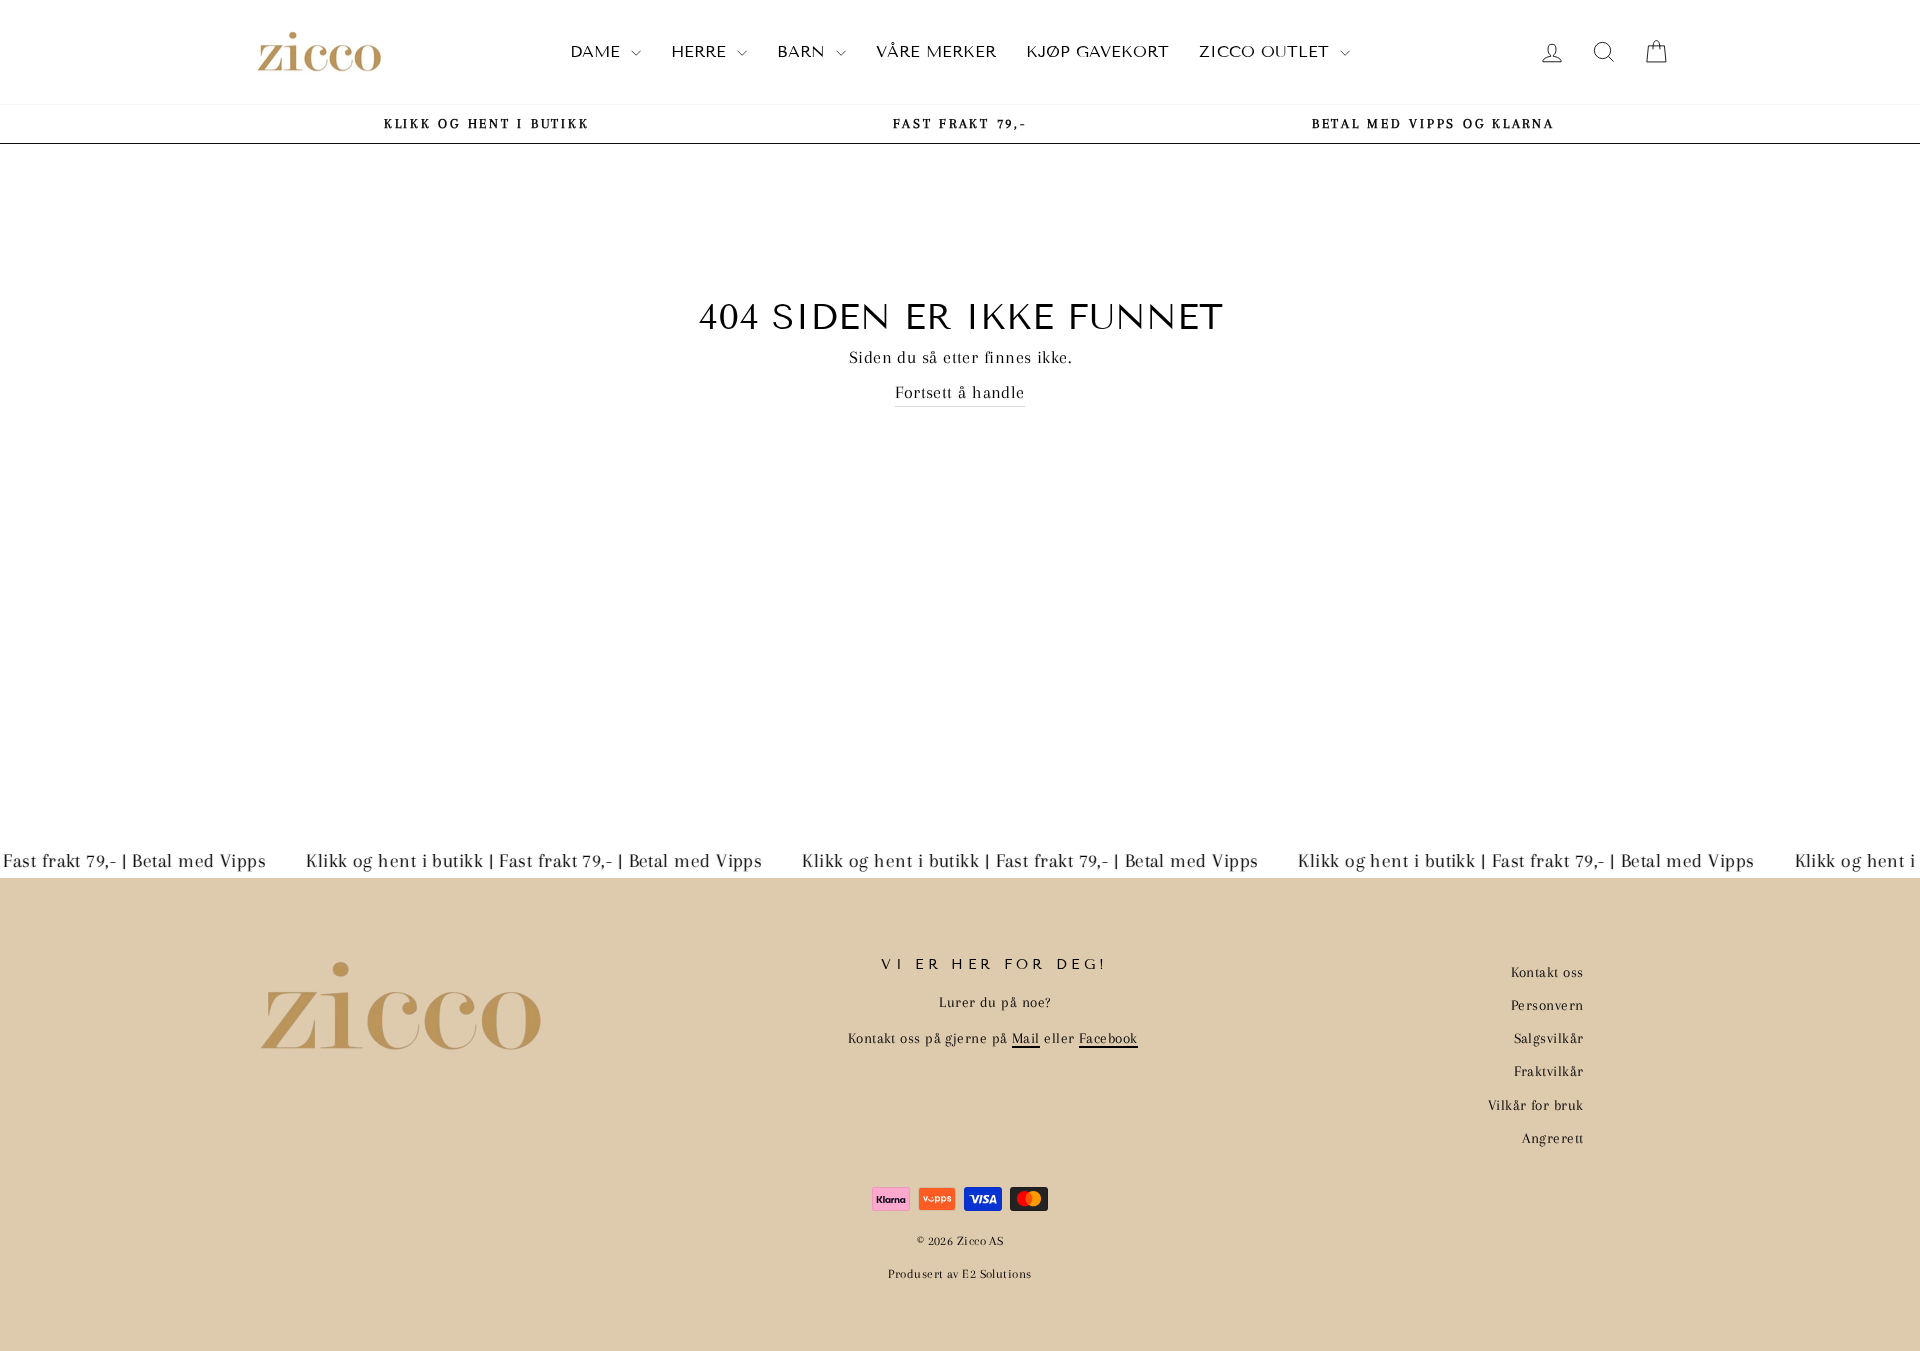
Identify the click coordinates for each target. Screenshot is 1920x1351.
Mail (1026, 1038)
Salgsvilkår (1549, 1038)
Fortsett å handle (960, 392)
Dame (598, 51)
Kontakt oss (1547, 972)
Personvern (1547, 1005)
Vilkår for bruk (1536, 1105)
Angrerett (1552, 1138)
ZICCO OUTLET (1267, 51)
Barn (804, 51)
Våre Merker (936, 51)
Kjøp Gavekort (1097, 51)
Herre (701, 51)
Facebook (1108, 1038)
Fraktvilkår (1549, 1071)
